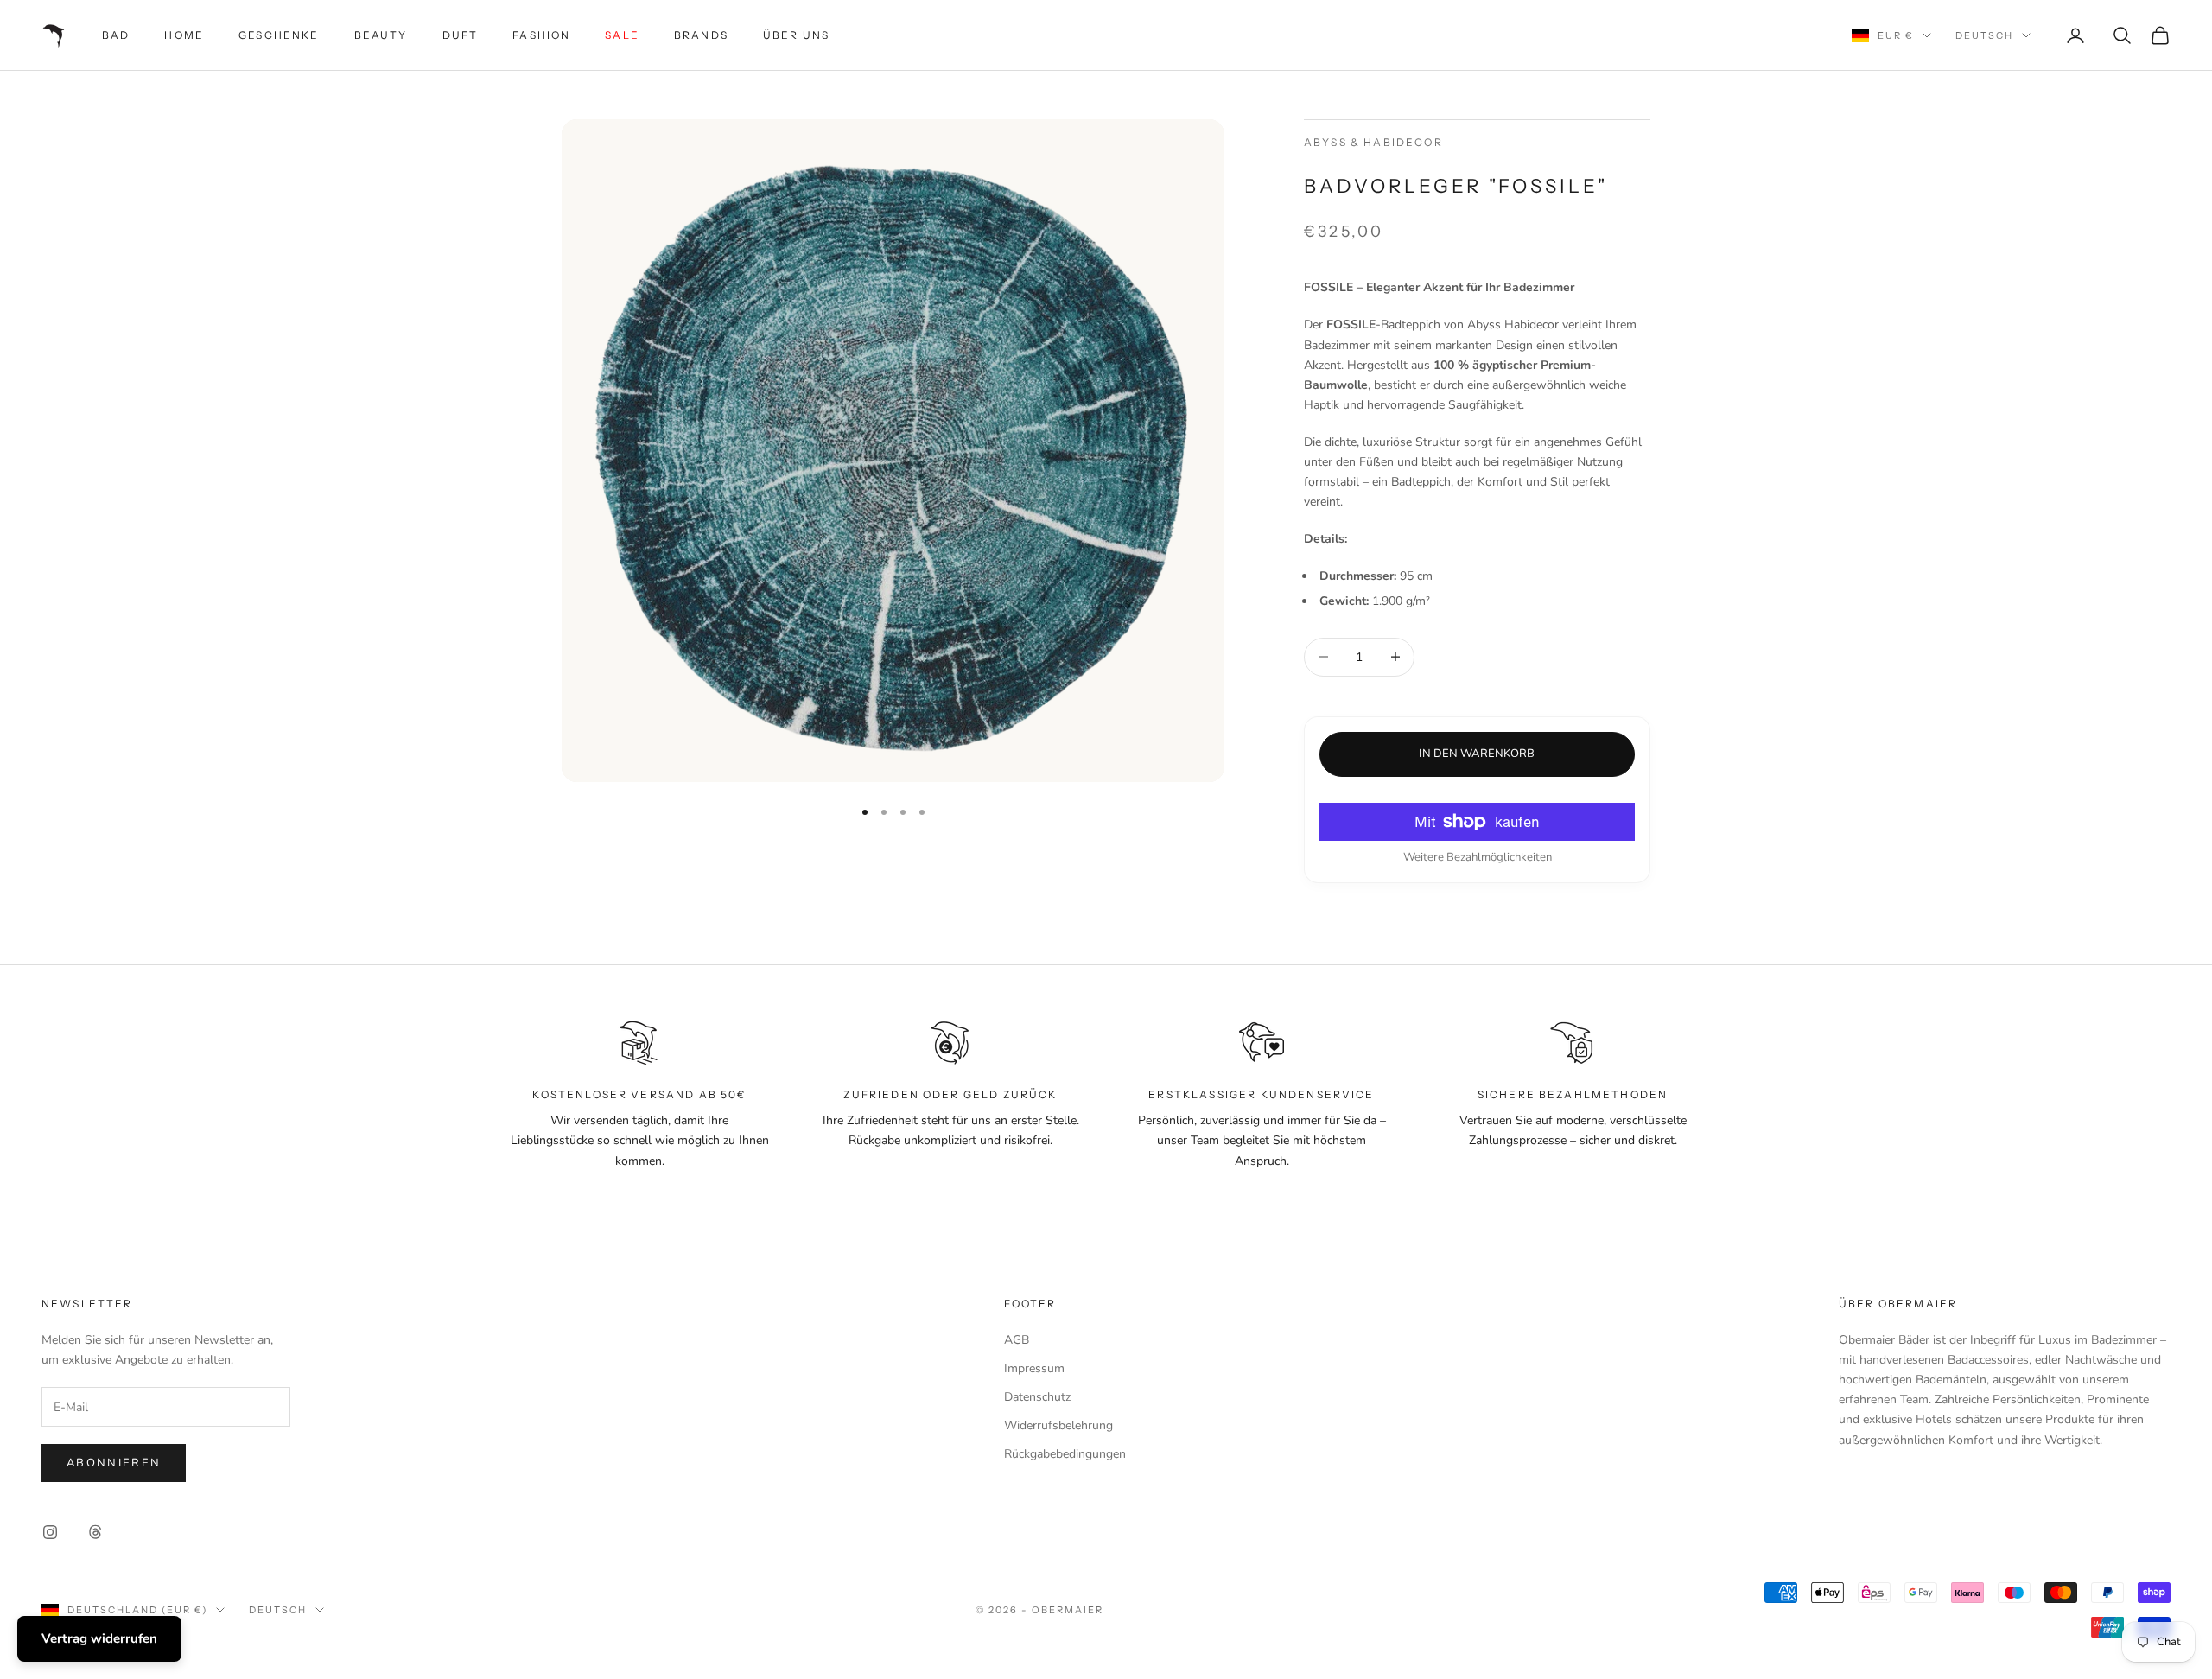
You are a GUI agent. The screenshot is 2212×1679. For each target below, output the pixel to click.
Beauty (381, 35)
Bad (116, 35)
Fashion (541, 35)
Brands (701, 35)
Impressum (1034, 1368)
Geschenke (279, 35)
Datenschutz (1037, 1397)
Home (184, 35)
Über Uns (796, 35)
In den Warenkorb (1477, 754)
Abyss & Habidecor (1373, 142)
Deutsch (1984, 35)
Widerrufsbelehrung (1058, 1425)
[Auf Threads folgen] (95, 1532)
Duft (461, 35)
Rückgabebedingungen (1065, 1454)
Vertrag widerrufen (99, 1638)
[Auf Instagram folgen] (50, 1532)
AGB (1017, 1340)
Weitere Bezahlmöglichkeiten (1478, 857)
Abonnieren (114, 1463)
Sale (622, 35)
